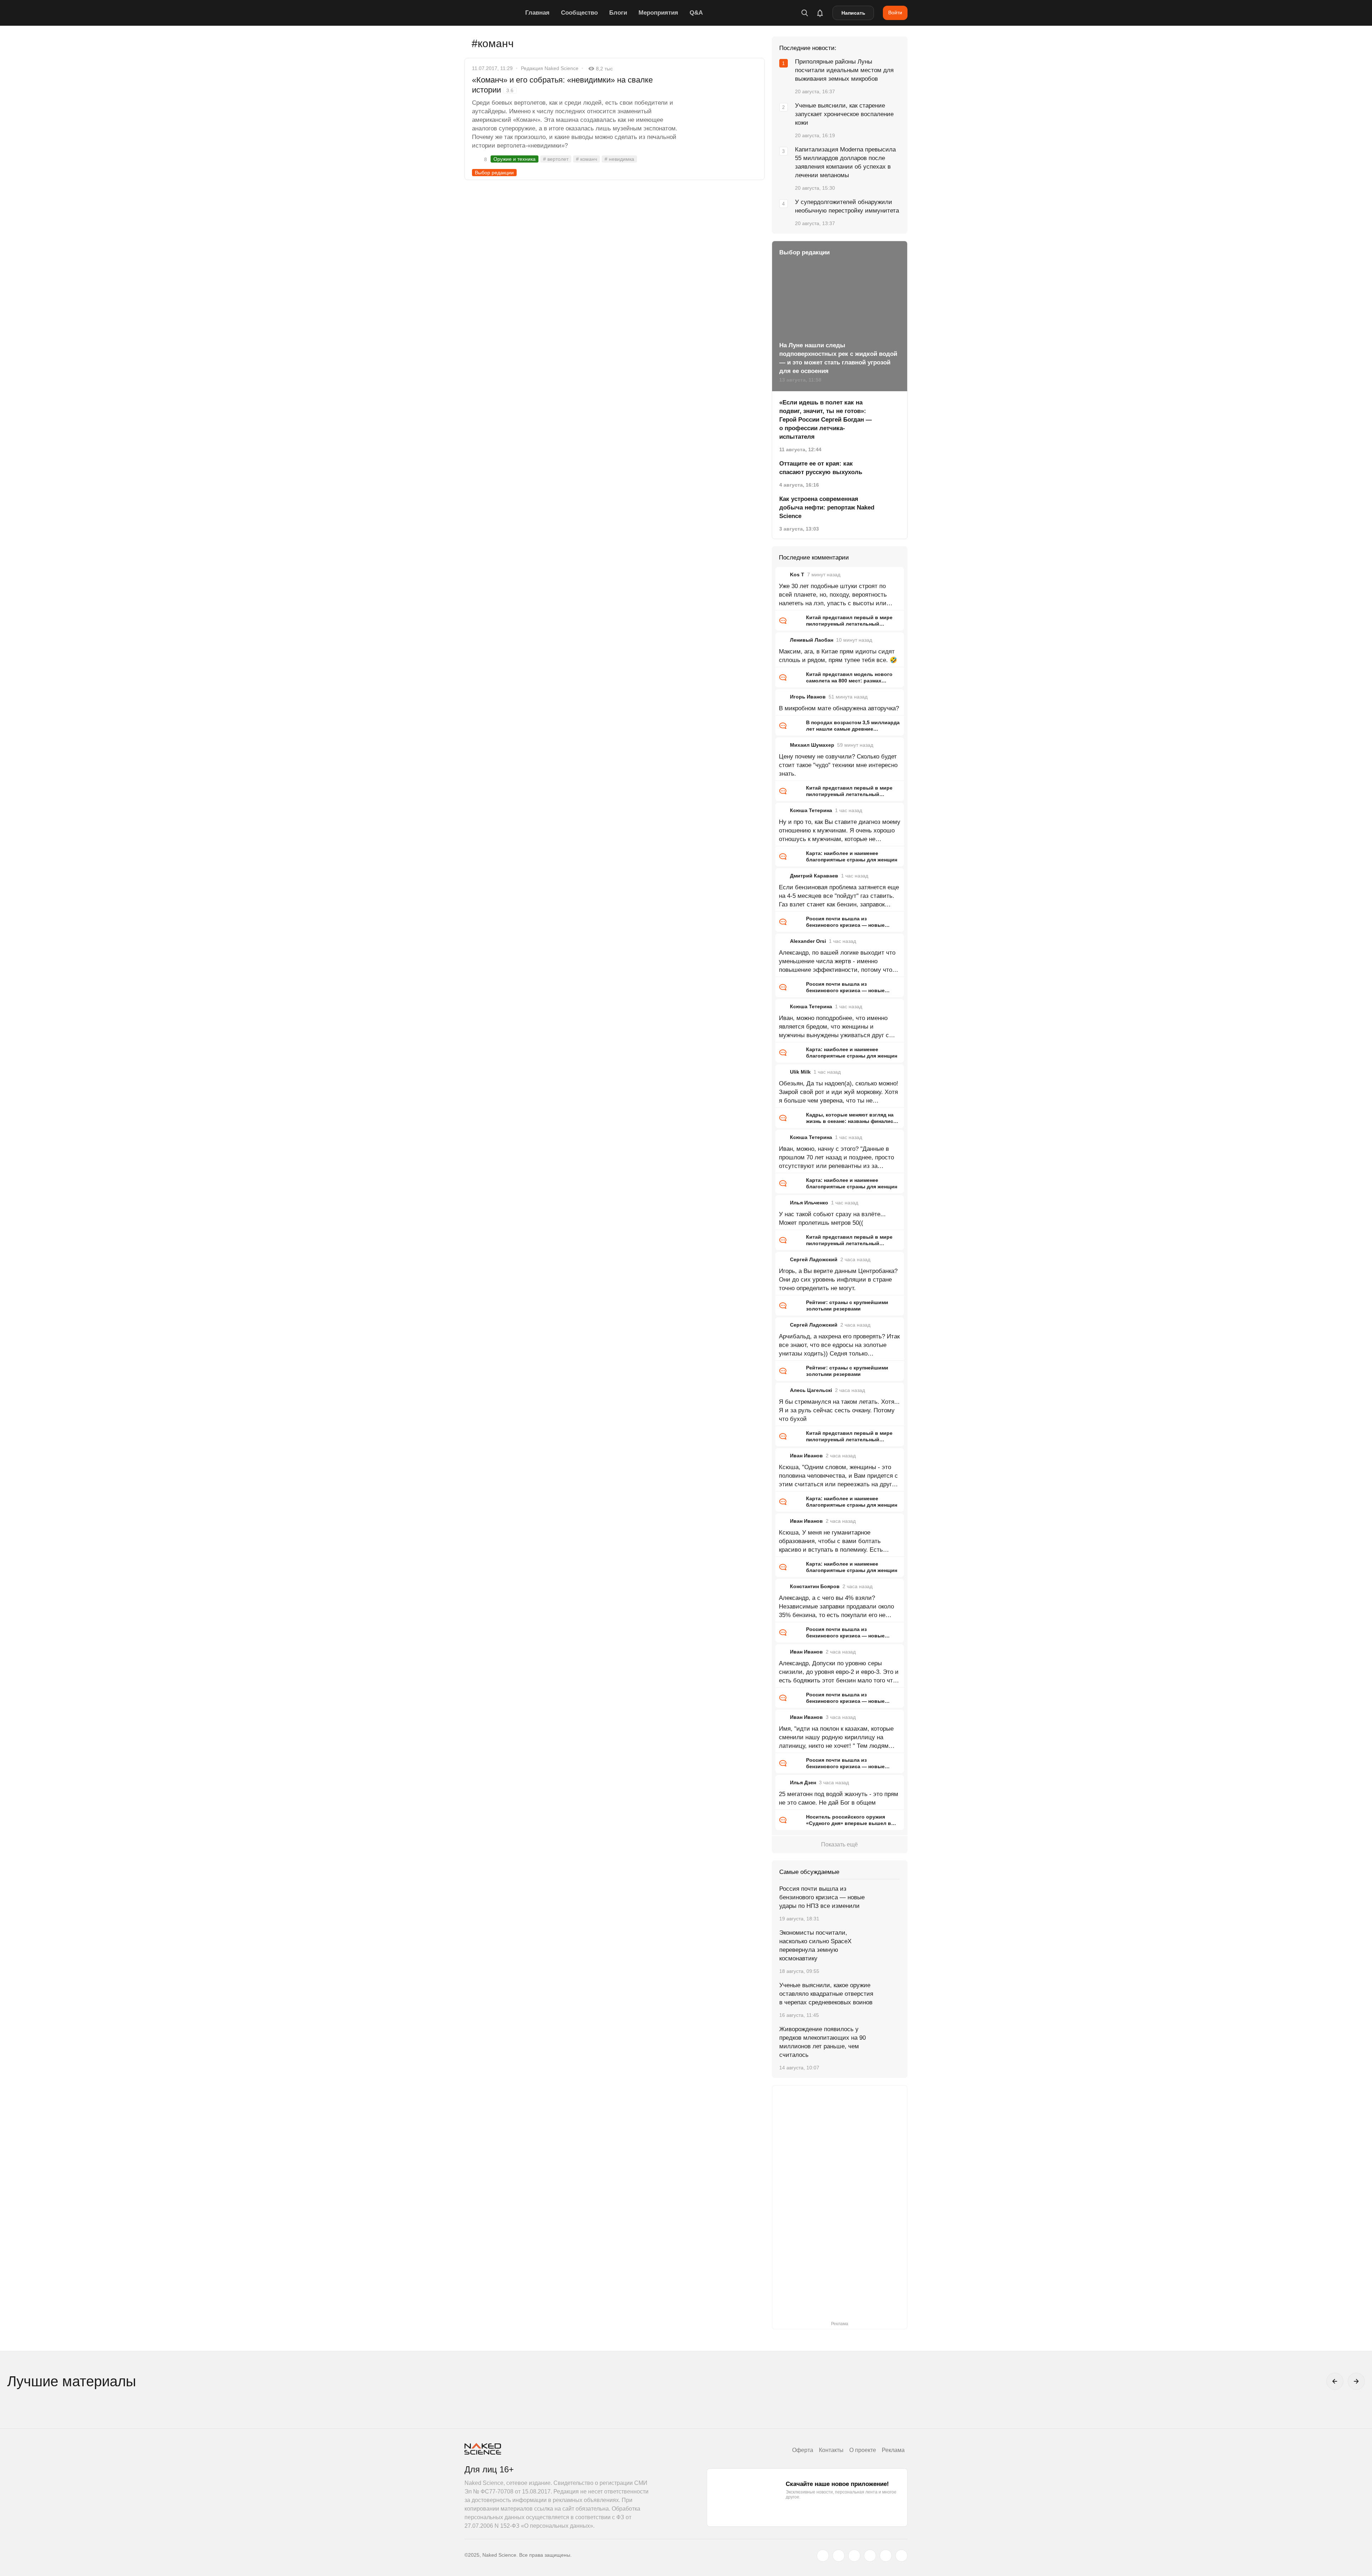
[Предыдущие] (1335, 2381)
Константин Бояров (815, 1586)
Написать (853, 13)
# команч (586, 159)
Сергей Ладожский (814, 1259)
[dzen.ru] (870, 2556)
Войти (895, 13)
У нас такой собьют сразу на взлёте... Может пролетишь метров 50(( (832, 1219)
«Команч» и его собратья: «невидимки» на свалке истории (562, 85)
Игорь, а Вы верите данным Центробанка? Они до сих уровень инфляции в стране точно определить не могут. (838, 1280)
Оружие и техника (514, 159)
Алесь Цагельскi (811, 1390)
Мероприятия (658, 13)
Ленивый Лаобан (812, 640)
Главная (537, 13)
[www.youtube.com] (854, 2556)
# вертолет (556, 159)
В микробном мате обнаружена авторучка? (839, 708)
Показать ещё (839, 1844)
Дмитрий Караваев (814, 876)
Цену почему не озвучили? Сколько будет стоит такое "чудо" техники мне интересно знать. (838, 765)
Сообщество (579, 13)
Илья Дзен (803, 1782)
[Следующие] (1356, 2381)
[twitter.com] (823, 2556)
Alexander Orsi (808, 941)
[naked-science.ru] (901, 2556)
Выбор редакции (494, 173)
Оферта (803, 2450)
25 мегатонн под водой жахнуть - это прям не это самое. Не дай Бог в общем (839, 1798)
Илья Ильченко (809, 1203)
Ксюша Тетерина (811, 810)
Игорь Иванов (808, 697)
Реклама (893, 2450)
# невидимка (619, 159)
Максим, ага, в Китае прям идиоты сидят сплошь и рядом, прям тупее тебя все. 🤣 (838, 656)
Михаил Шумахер (812, 745)
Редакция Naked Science (550, 68)
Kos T (797, 575)
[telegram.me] (886, 2556)
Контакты (831, 2450)
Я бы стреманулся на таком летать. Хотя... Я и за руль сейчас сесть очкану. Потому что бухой (839, 1410)
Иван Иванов (806, 1456)
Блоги (618, 13)
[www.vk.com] (839, 2556)
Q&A (696, 13)
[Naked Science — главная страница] (493, 13)
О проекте (863, 2450)
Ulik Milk (800, 1072)
